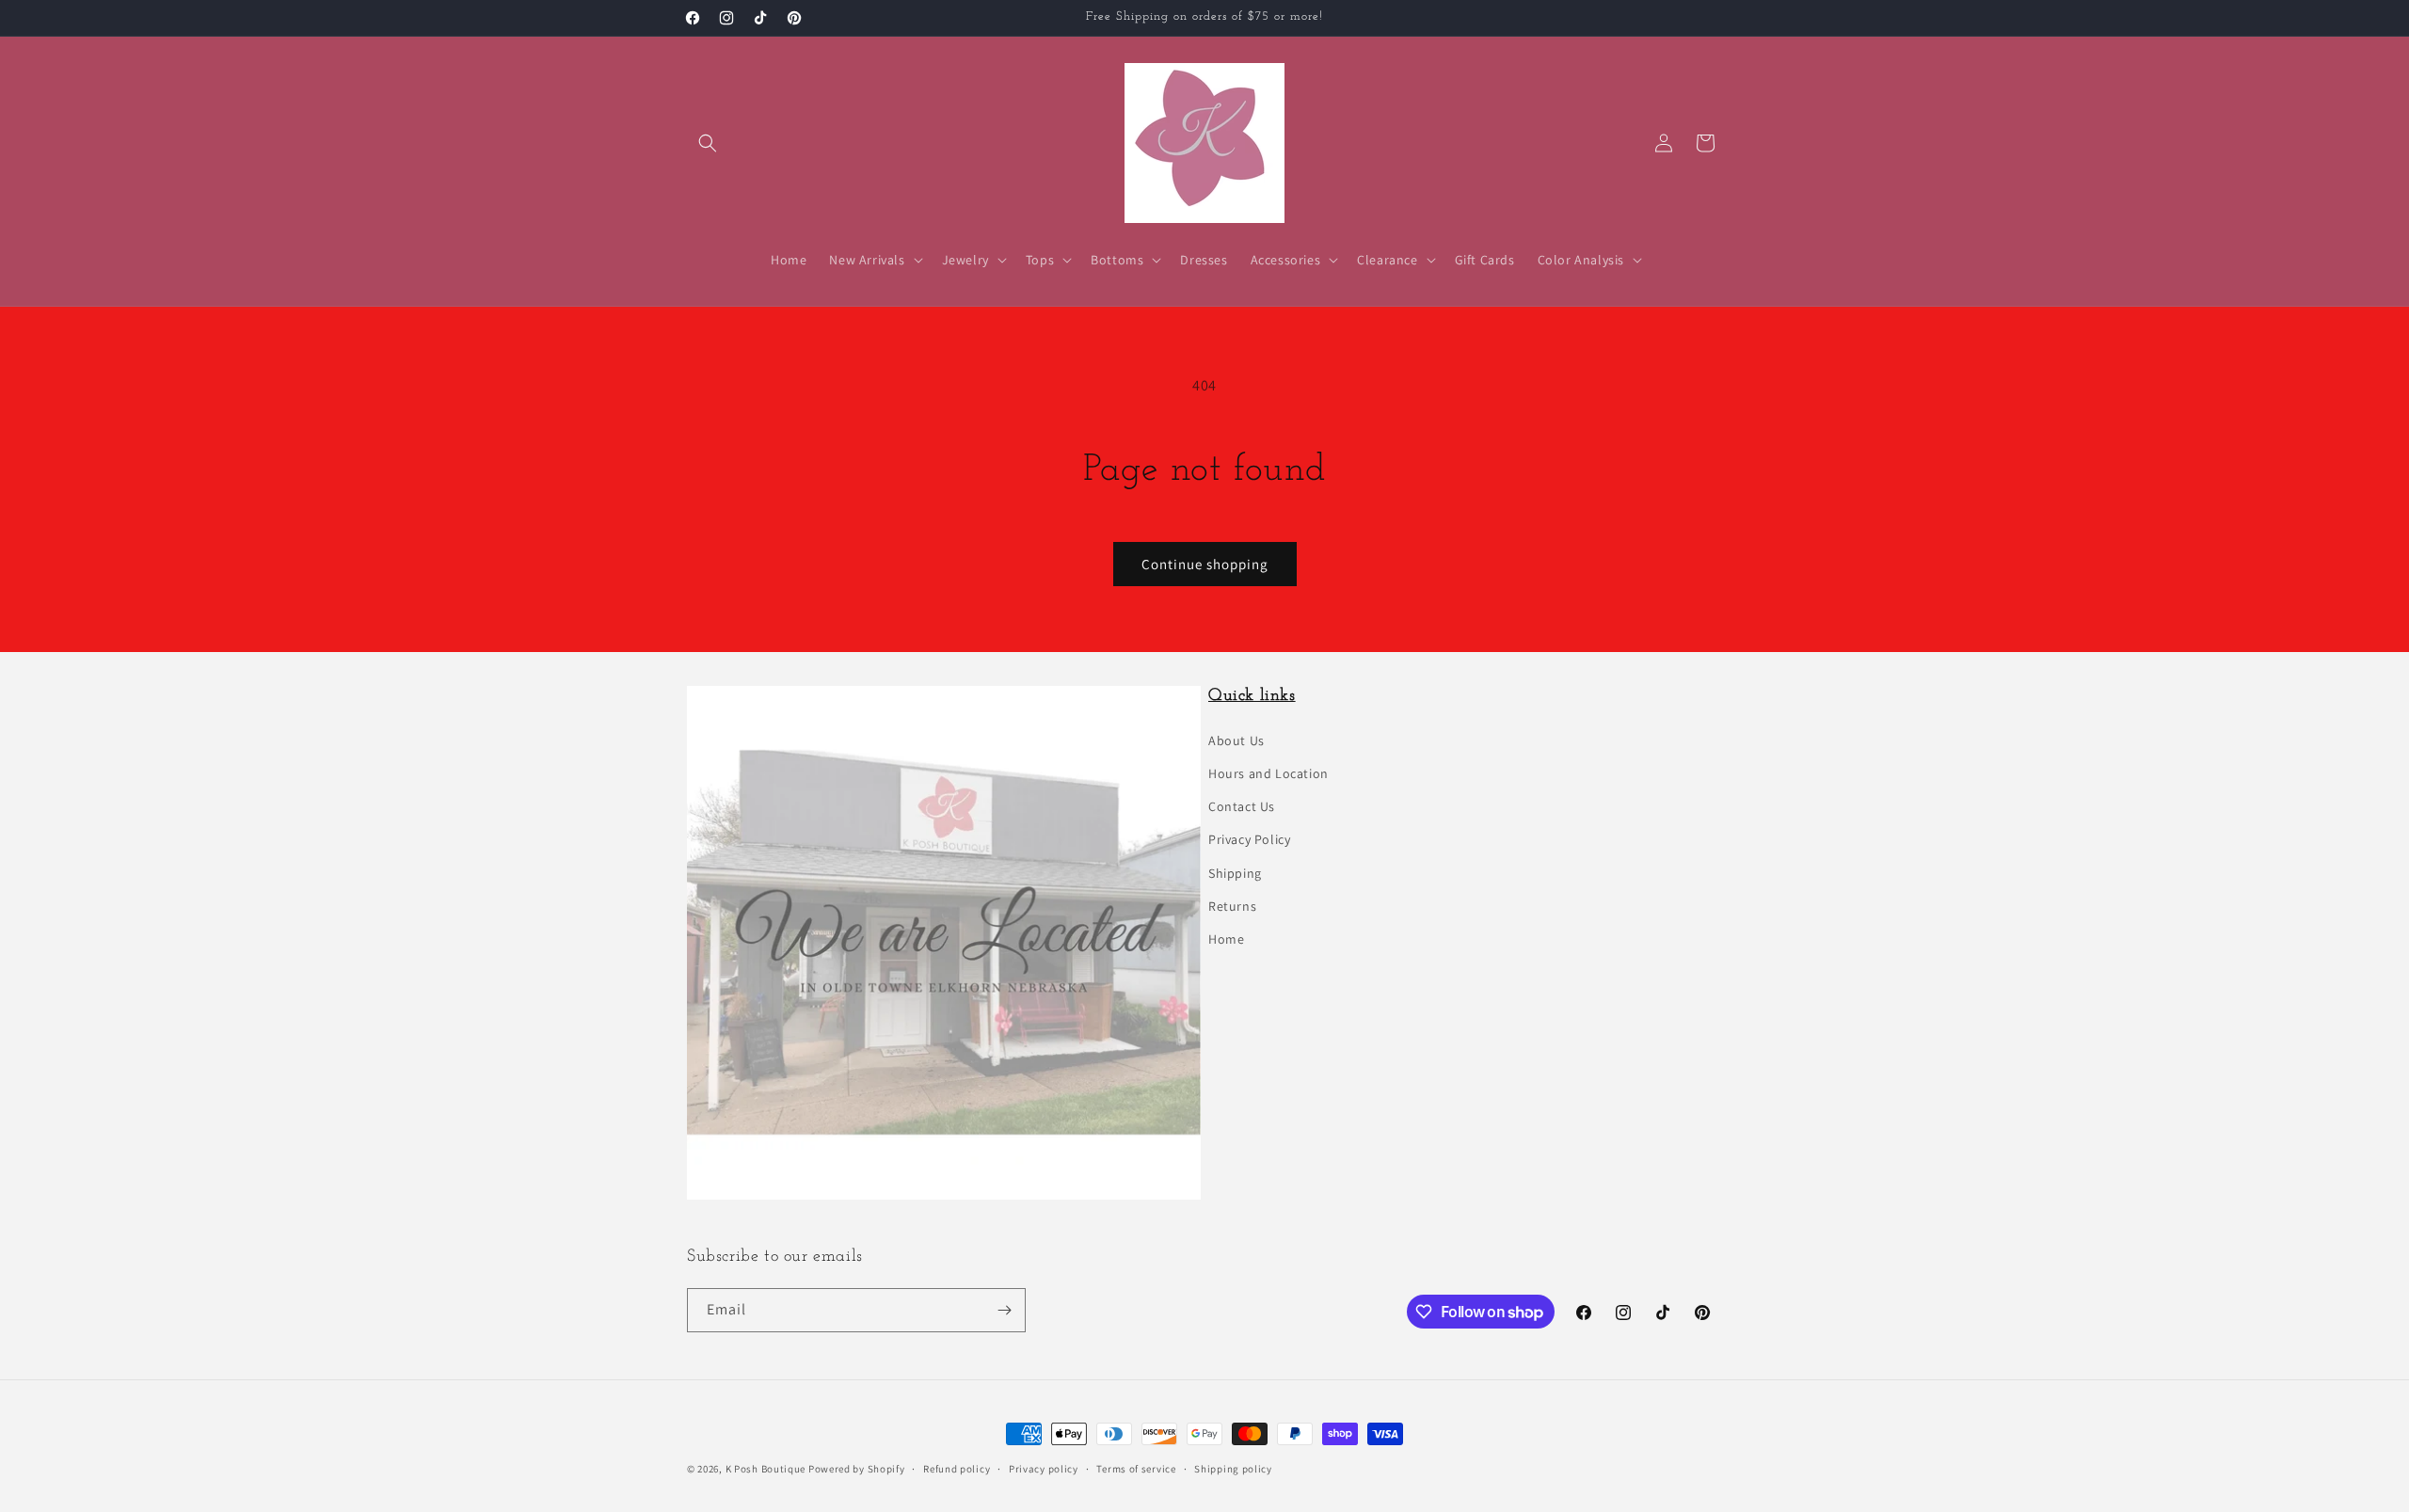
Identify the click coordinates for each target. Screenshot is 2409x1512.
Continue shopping (1205, 564)
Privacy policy (1044, 1469)
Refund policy (957, 1469)
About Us (1236, 740)
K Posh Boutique (766, 1469)
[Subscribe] (1004, 1310)
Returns (1232, 906)
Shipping (1235, 873)
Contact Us (1242, 806)
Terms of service (1136, 1469)
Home (1226, 939)
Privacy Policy (1249, 839)
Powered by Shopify (857, 1469)
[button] (708, 143)
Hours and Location (1268, 773)
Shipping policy (1233, 1469)
